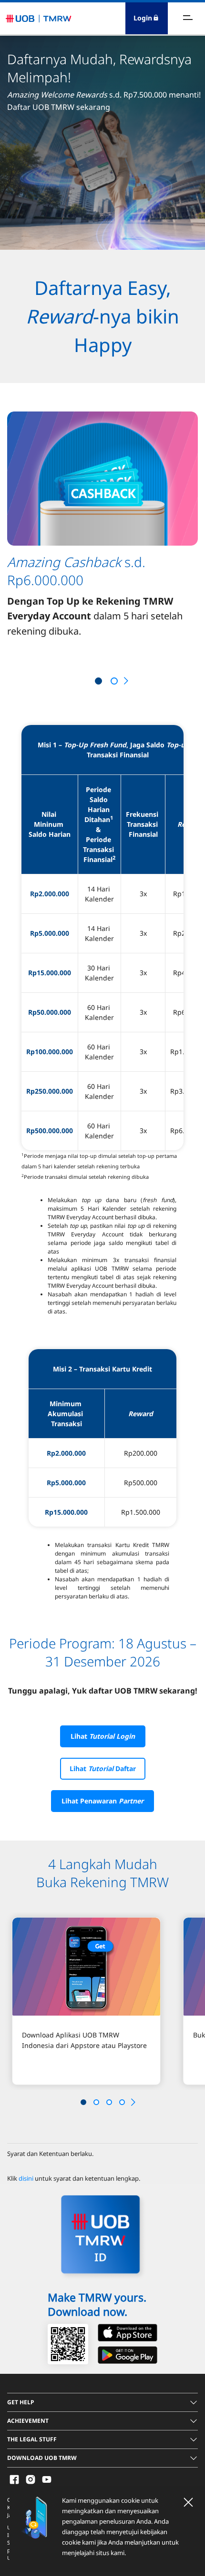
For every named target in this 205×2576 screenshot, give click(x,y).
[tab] (102, 2402)
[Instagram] (31, 2479)
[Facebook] (14, 2479)
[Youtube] (47, 2479)
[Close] (188, 2502)
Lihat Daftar (103, 1768)
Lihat (103, 1736)
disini (26, 2178)
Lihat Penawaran (102, 1801)
